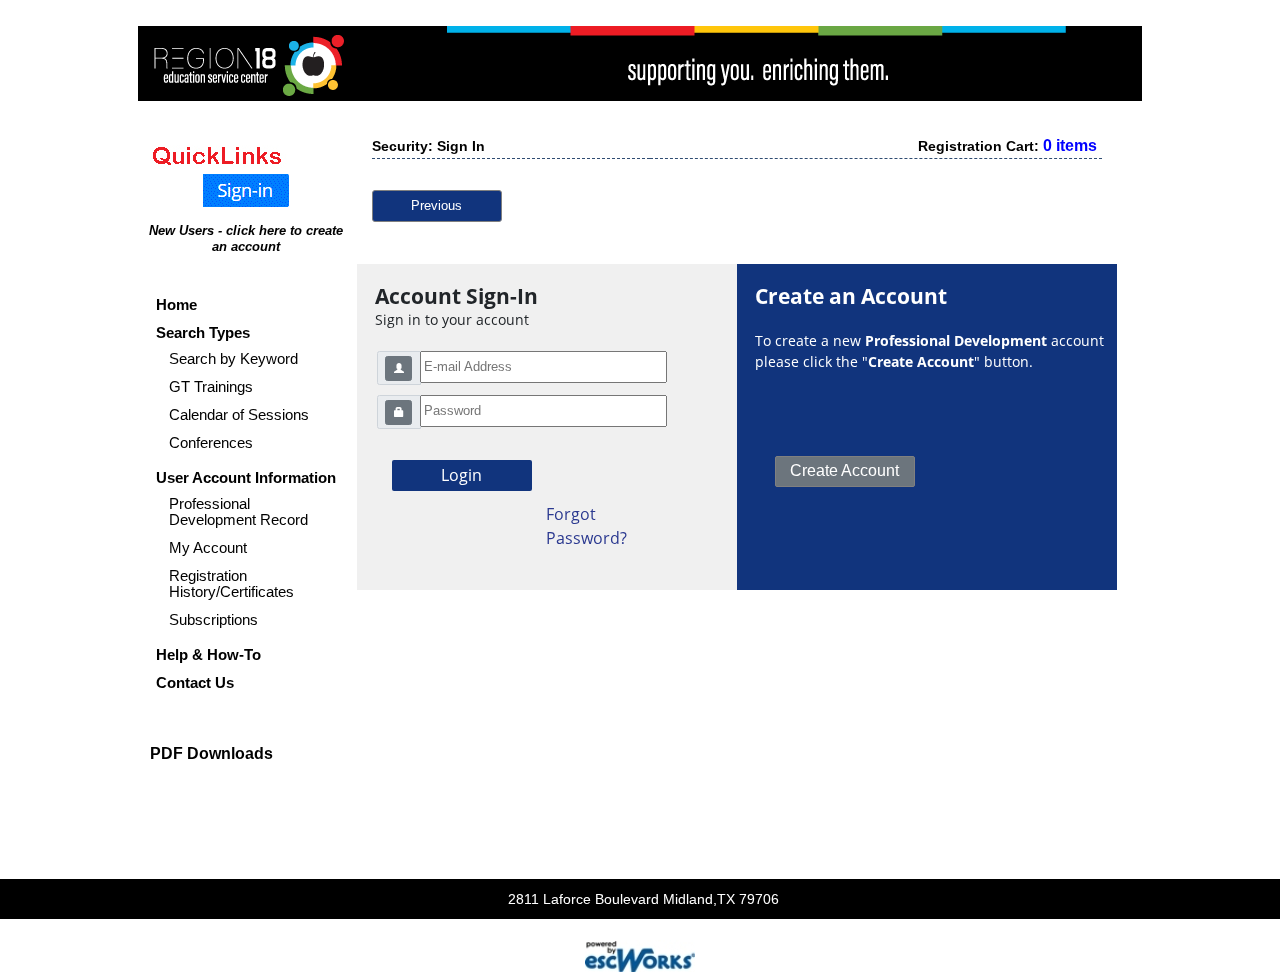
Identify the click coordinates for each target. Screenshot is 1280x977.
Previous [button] (436, 205)
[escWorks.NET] (640, 954)
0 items (1070, 145)
